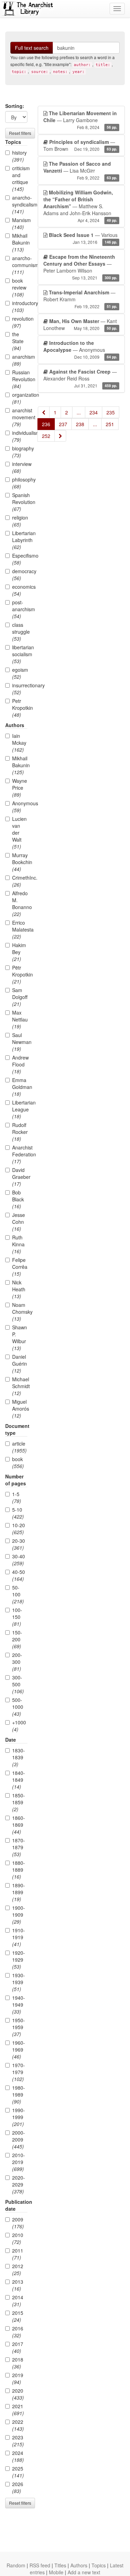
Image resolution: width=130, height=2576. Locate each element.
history (19, 156)
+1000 (19, 1726)
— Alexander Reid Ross (80, 378)
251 (110, 424)
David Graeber (20, 1177)
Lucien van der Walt (19, 833)
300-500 (18, 1684)
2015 (18, 2316)
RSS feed (40, 2565)
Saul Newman (20, 1042)
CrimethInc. (20, 881)
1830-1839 (19, 1757)
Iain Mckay (19, 743)
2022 (18, 2425)
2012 (18, 2270)
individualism (20, 436)
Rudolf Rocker (20, 1132)
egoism (20, 673)
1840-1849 (19, 1780)
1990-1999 (19, 2117)
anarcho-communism (20, 265)
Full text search (32, 48)
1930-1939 (19, 1982)
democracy (20, 575)
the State (18, 341)
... (79, 412)
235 (111, 412)
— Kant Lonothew (80, 324)
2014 (18, 2301)
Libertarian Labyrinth (20, 540)
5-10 (18, 1513)
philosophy (20, 483)
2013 (18, 2285)
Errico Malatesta (20, 929)
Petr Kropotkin (20, 708)
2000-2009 (19, 2139)
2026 (18, 2487)
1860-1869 (19, 1825)
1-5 (17, 1497)
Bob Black (18, 1199)
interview (20, 467)
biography (20, 452)
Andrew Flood (20, 1064)
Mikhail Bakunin (20, 242)
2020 (18, 2394)
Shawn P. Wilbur (20, 1338)
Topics (99, 2565)
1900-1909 (19, 1915)
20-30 (19, 1544)
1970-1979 (19, 2072)
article (19, 1447)
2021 (18, 2410)
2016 (18, 2332)
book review (19, 287)
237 (63, 424)
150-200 (17, 1639)
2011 (18, 2254)
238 (80, 424)
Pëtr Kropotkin (20, 974)
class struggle (20, 632)
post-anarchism (20, 609)
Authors (79, 2565)
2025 (18, 2472)
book (18, 1463)
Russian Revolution (20, 379)
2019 (18, 2378)
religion (20, 521)
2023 (18, 2441)
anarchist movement (20, 417)
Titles (60, 2565)
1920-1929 (19, 1960)
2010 (18, 2238)
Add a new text (84, 2572)
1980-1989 (19, 2094)
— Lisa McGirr (80, 170)
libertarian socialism (20, 654)
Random (16, 2565)
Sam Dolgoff (20, 997)
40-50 (19, 1575)
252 (46, 436)
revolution (20, 322)
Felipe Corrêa (20, 1267)
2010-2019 (19, 2162)
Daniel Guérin (20, 1364)
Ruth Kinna (18, 1244)
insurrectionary (20, 689)
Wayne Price (20, 788)
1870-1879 (19, 1847)
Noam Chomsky (20, 1312)
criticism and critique (20, 178)
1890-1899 (19, 1892)
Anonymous (20, 807)
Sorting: (15, 106)
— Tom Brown (80, 145)
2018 (18, 2363)
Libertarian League (20, 1109)
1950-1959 (19, 2027)
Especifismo (20, 559)
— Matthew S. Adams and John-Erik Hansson (80, 206)
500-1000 (18, 1707)
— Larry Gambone (80, 120)
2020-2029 (19, 2184)
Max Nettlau (20, 1019)
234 (94, 412)
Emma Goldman (20, 1087)
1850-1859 (19, 1802)
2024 (18, 2456)
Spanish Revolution (20, 502)
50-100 (18, 1594)
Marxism (20, 223)
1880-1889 (19, 1870)
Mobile (56, 2572)
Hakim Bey (19, 952)
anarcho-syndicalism (20, 204)
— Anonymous (80, 350)
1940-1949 (19, 2005)
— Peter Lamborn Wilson (80, 267)
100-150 (17, 1617)
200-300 (17, 1662)
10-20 (19, 1529)
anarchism (20, 360)
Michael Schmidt (20, 1386)
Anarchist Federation (20, 1154)
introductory (20, 306)
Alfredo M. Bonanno (20, 904)
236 (46, 424)
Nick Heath (19, 1289)
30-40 (19, 1560)
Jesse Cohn (19, 1222)
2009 (18, 2223)
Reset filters (20, 133)
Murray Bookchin (20, 862)
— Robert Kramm (80, 299)
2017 (18, 2347)
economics (20, 590)
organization (20, 398)
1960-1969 (19, 2050)
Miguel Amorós (20, 1409)
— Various (83, 238)
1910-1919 (19, 1937)
